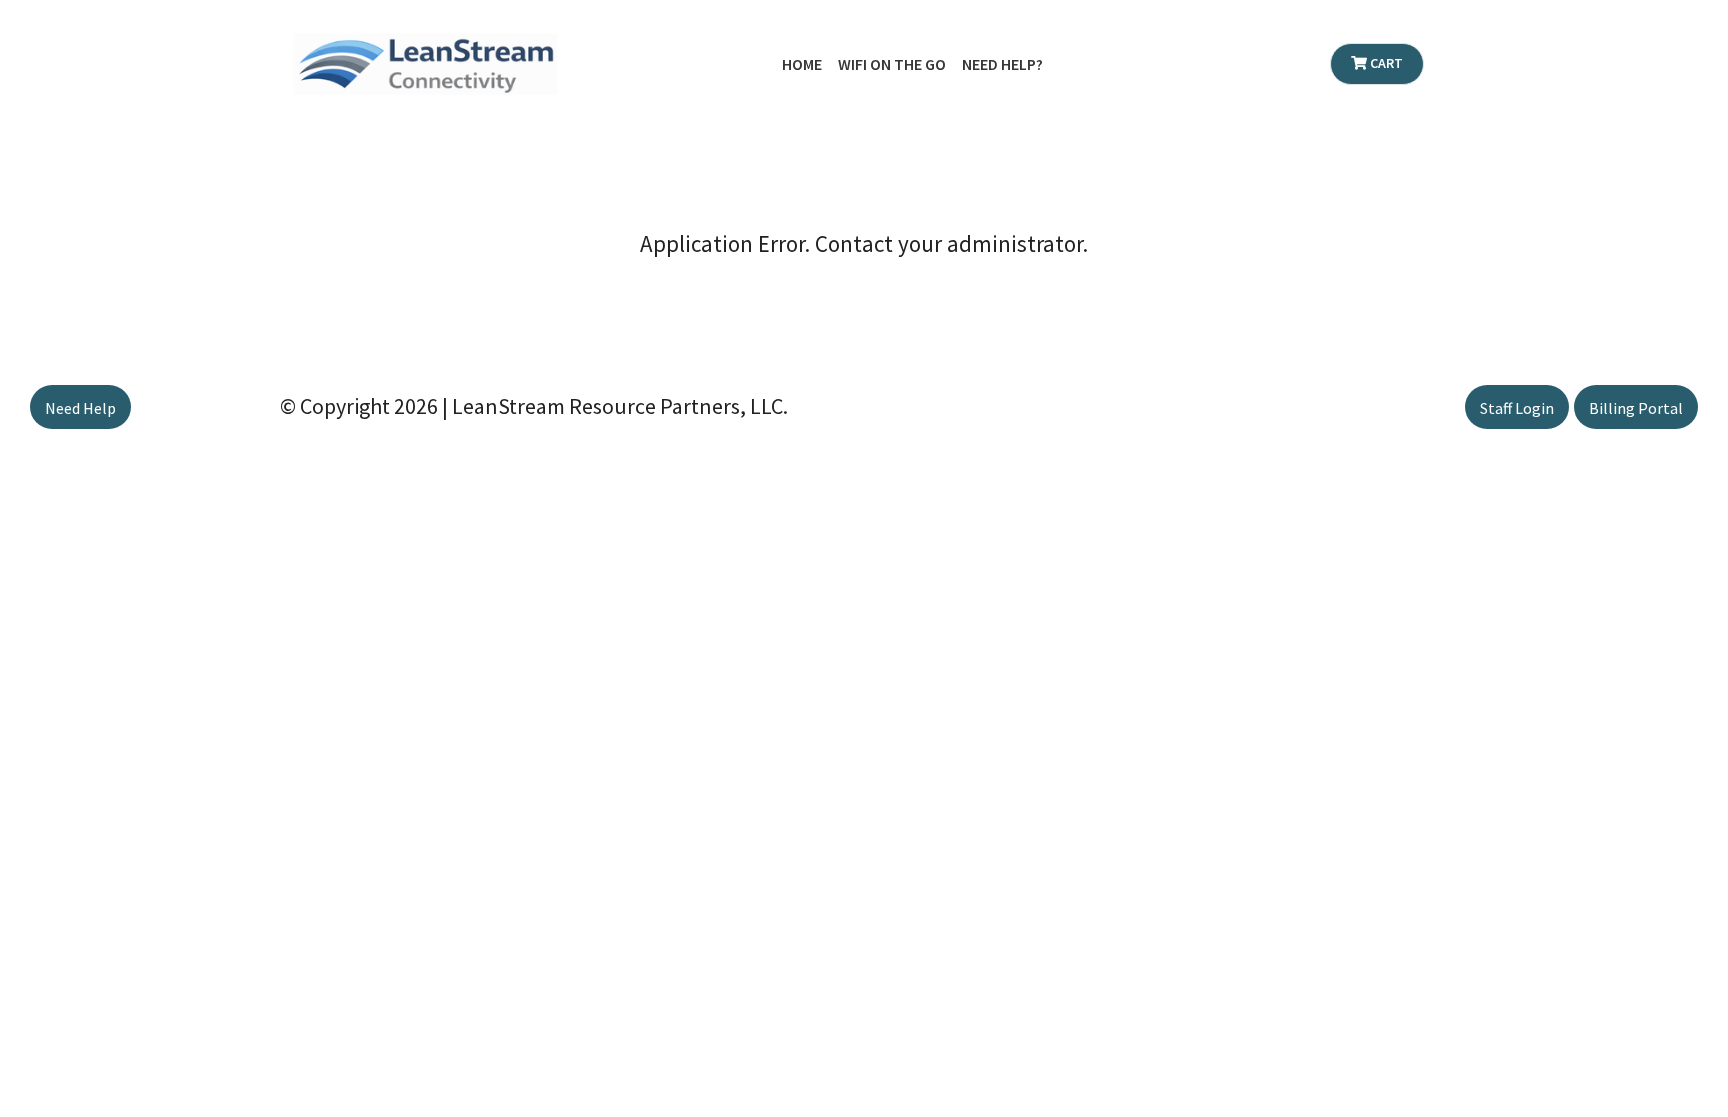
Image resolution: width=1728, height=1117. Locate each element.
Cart (1385, 63)
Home (802, 64)
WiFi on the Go (892, 64)
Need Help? (1002, 64)
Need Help (80, 408)
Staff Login (1517, 408)
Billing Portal (1636, 408)
